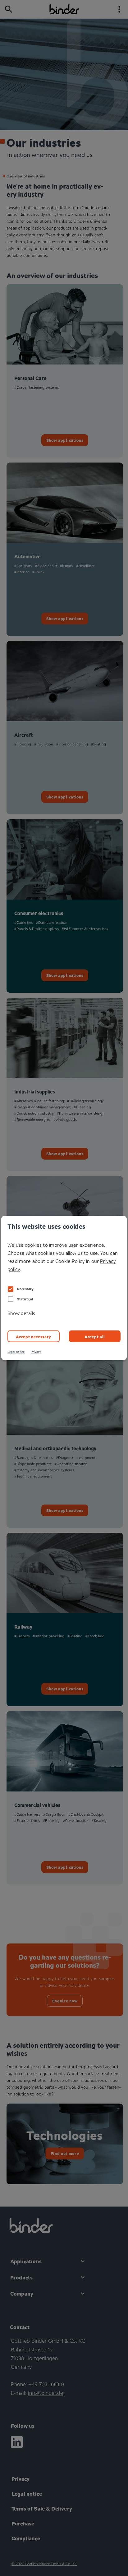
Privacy (36, 1352)
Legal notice (16, 1352)
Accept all (95, 1336)
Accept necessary (34, 1336)
